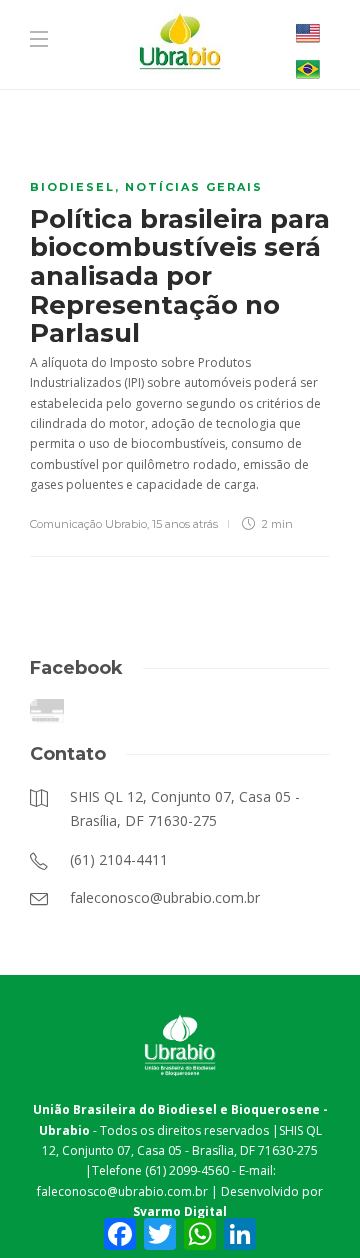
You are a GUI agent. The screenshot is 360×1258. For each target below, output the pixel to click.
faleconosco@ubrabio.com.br (122, 1191)
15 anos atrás (185, 524)
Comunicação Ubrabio (88, 524)
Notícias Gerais (194, 187)
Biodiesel (72, 187)
